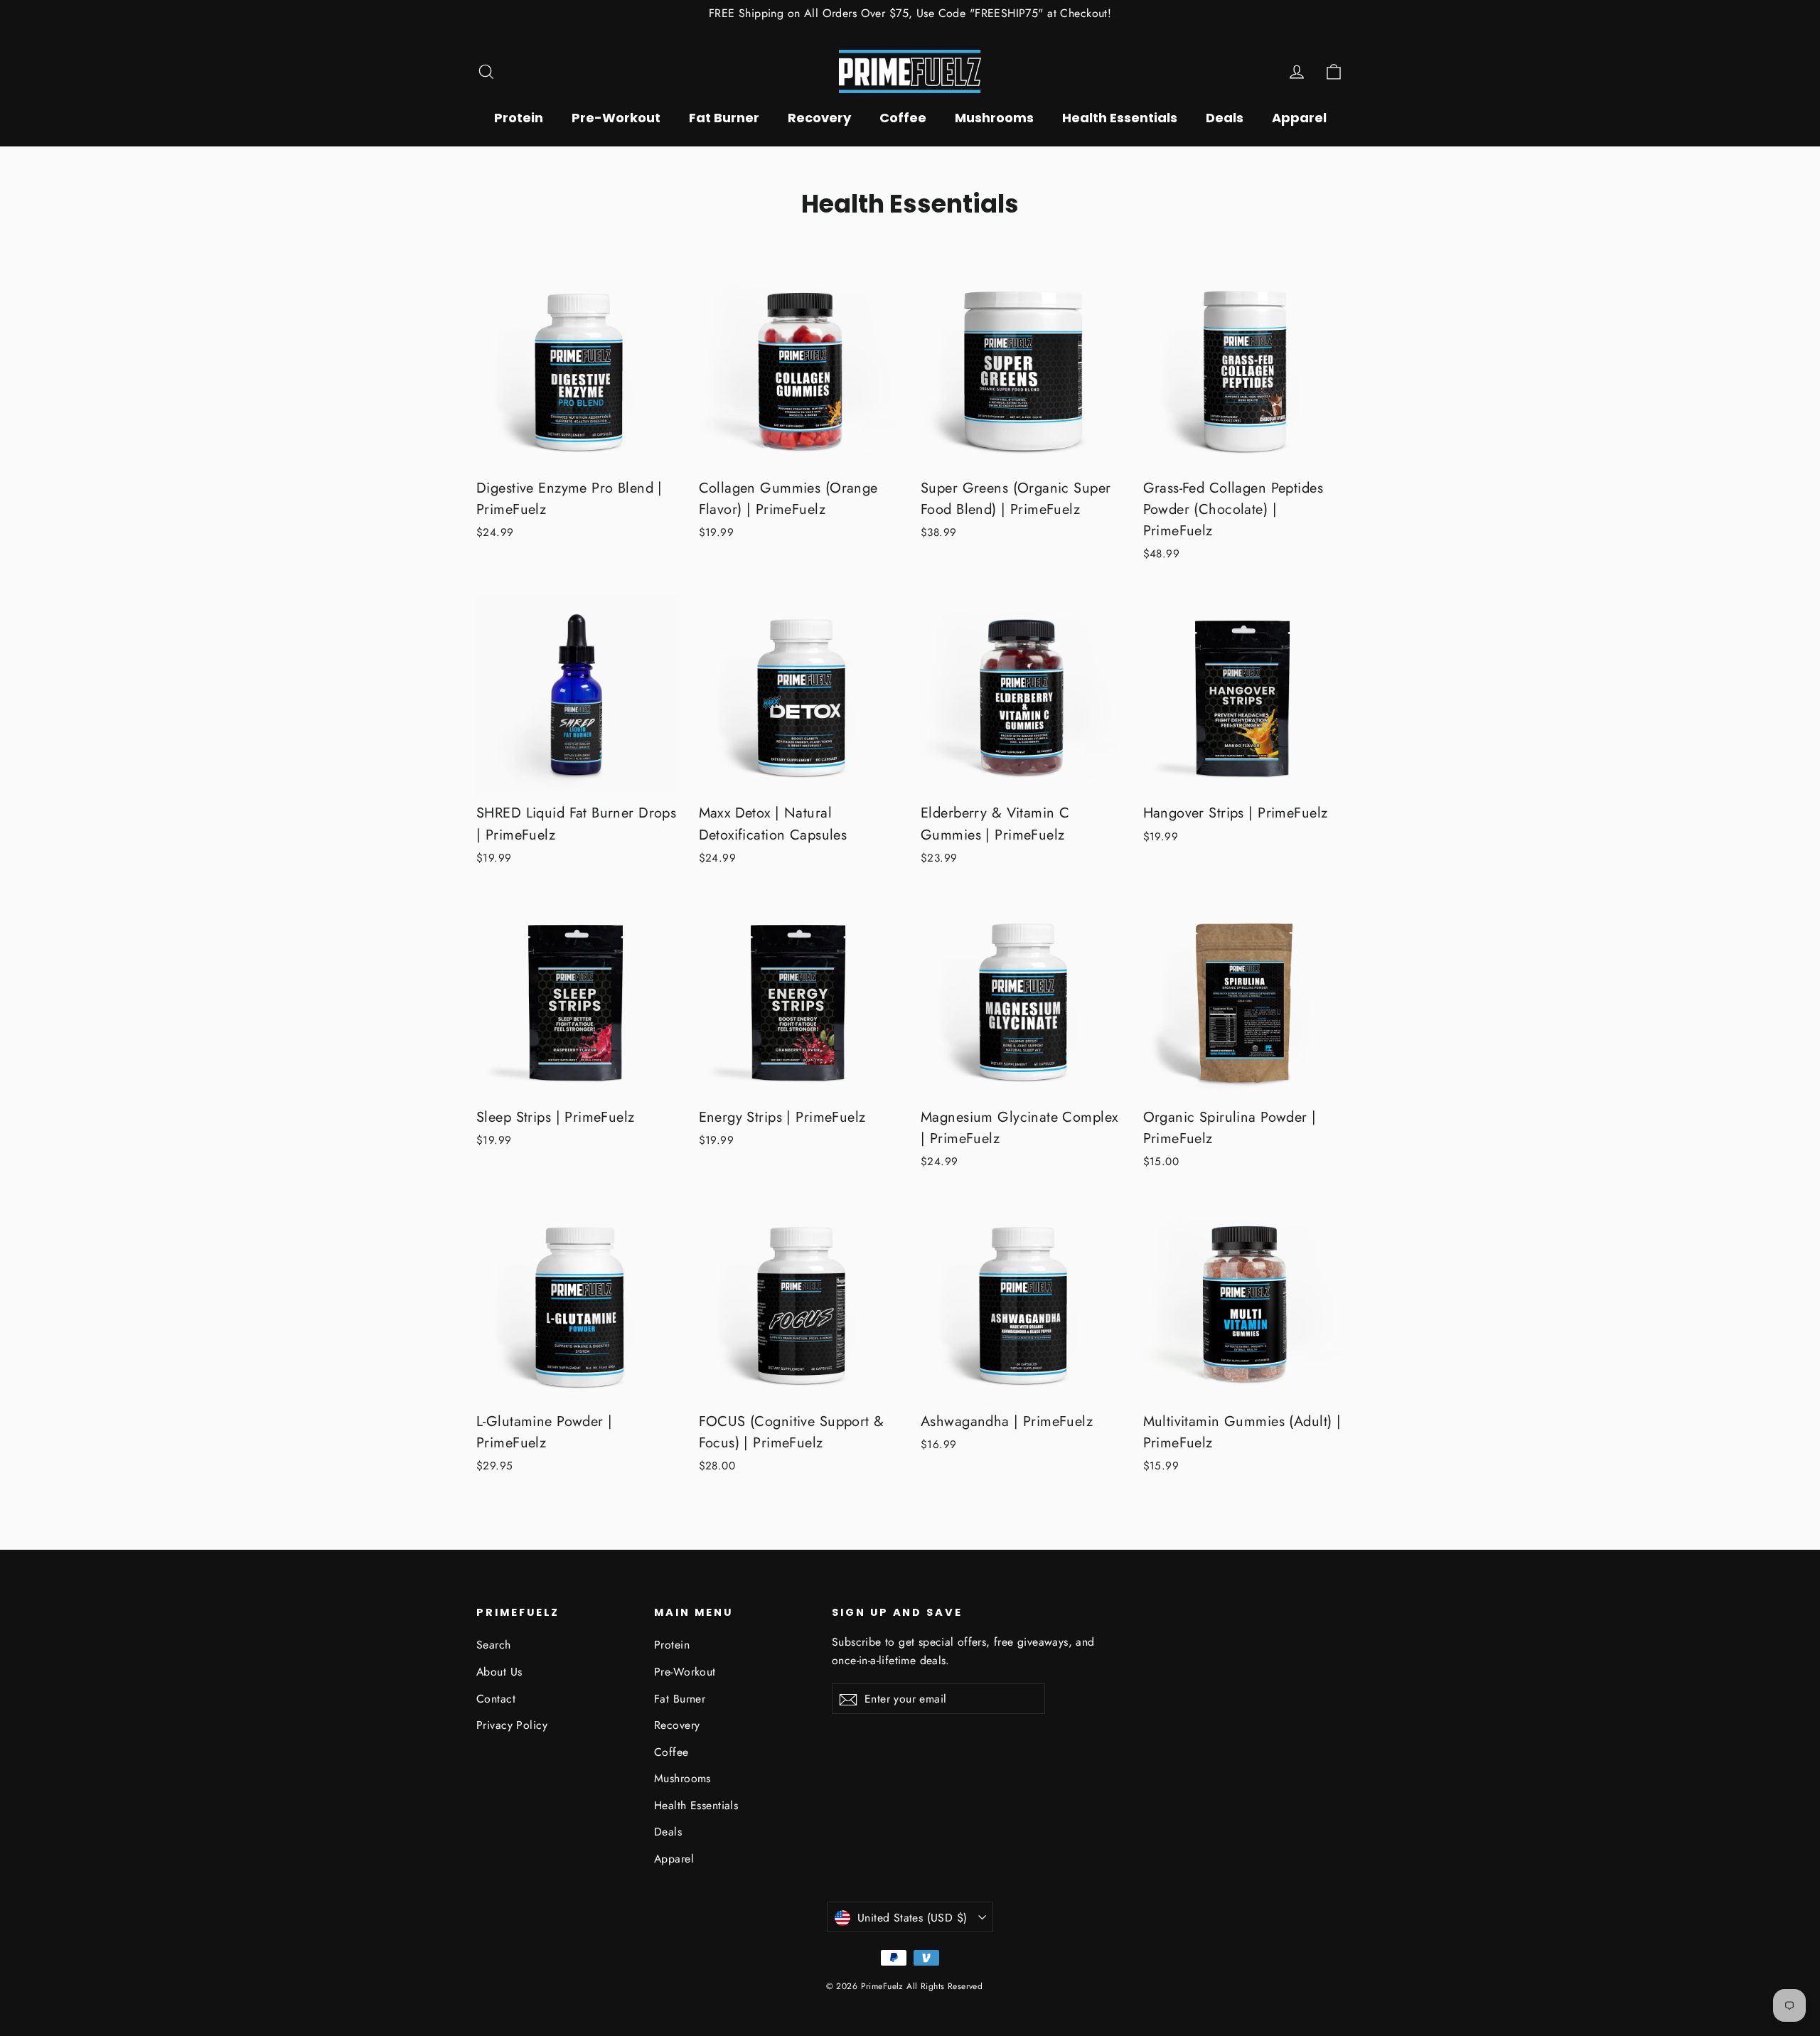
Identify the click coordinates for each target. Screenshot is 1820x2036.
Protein (519, 118)
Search (494, 1645)
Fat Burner (724, 118)
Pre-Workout (616, 118)
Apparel (1299, 118)
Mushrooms (994, 118)
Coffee (903, 118)
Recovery (819, 118)
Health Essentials (1120, 118)
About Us (499, 1672)
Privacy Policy (512, 1725)
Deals (1225, 118)
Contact (496, 1699)
